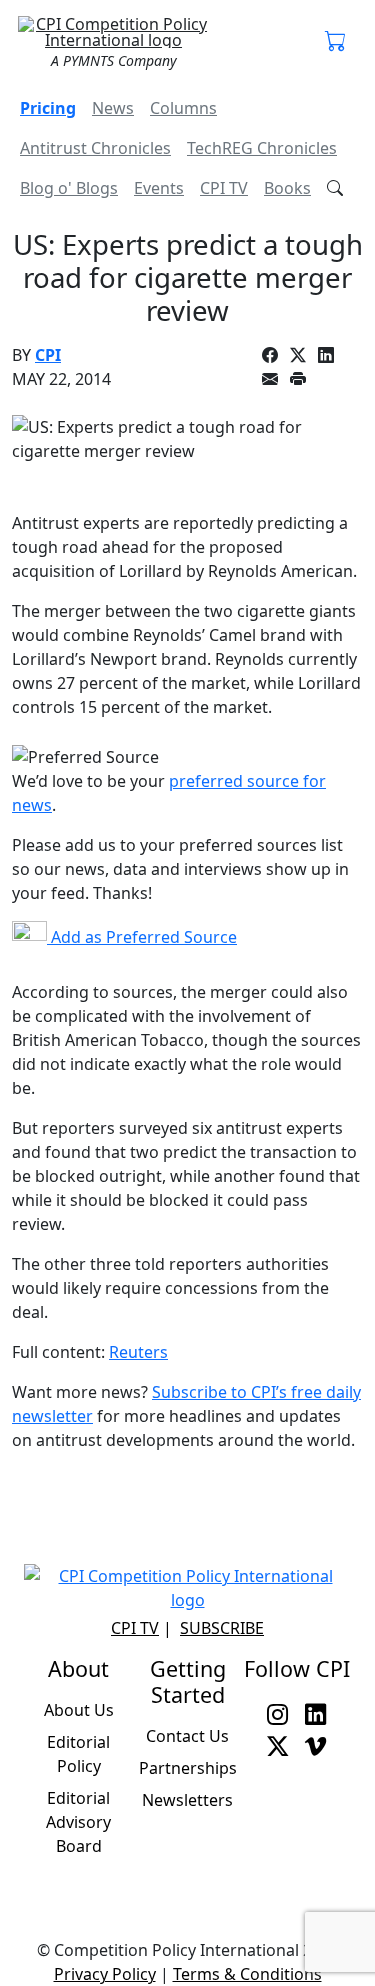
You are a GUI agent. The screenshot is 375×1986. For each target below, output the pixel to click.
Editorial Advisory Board (78, 1822)
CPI (48, 355)
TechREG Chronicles (262, 148)
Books (287, 188)
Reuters (138, 1352)
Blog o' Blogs (69, 188)
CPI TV (224, 188)
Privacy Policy (105, 1974)
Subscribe (222, 1628)
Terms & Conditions (247, 1974)
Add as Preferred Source (142, 937)
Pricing (48, 108)
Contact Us (187, 1736)
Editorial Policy (78, 1754)
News (113, 108)
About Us (79, 1710)
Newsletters (187, 1800)
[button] (336, 42)
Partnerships (188, 1768)
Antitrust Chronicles (95, 148)
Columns (183, 108)
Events (159, 188)
